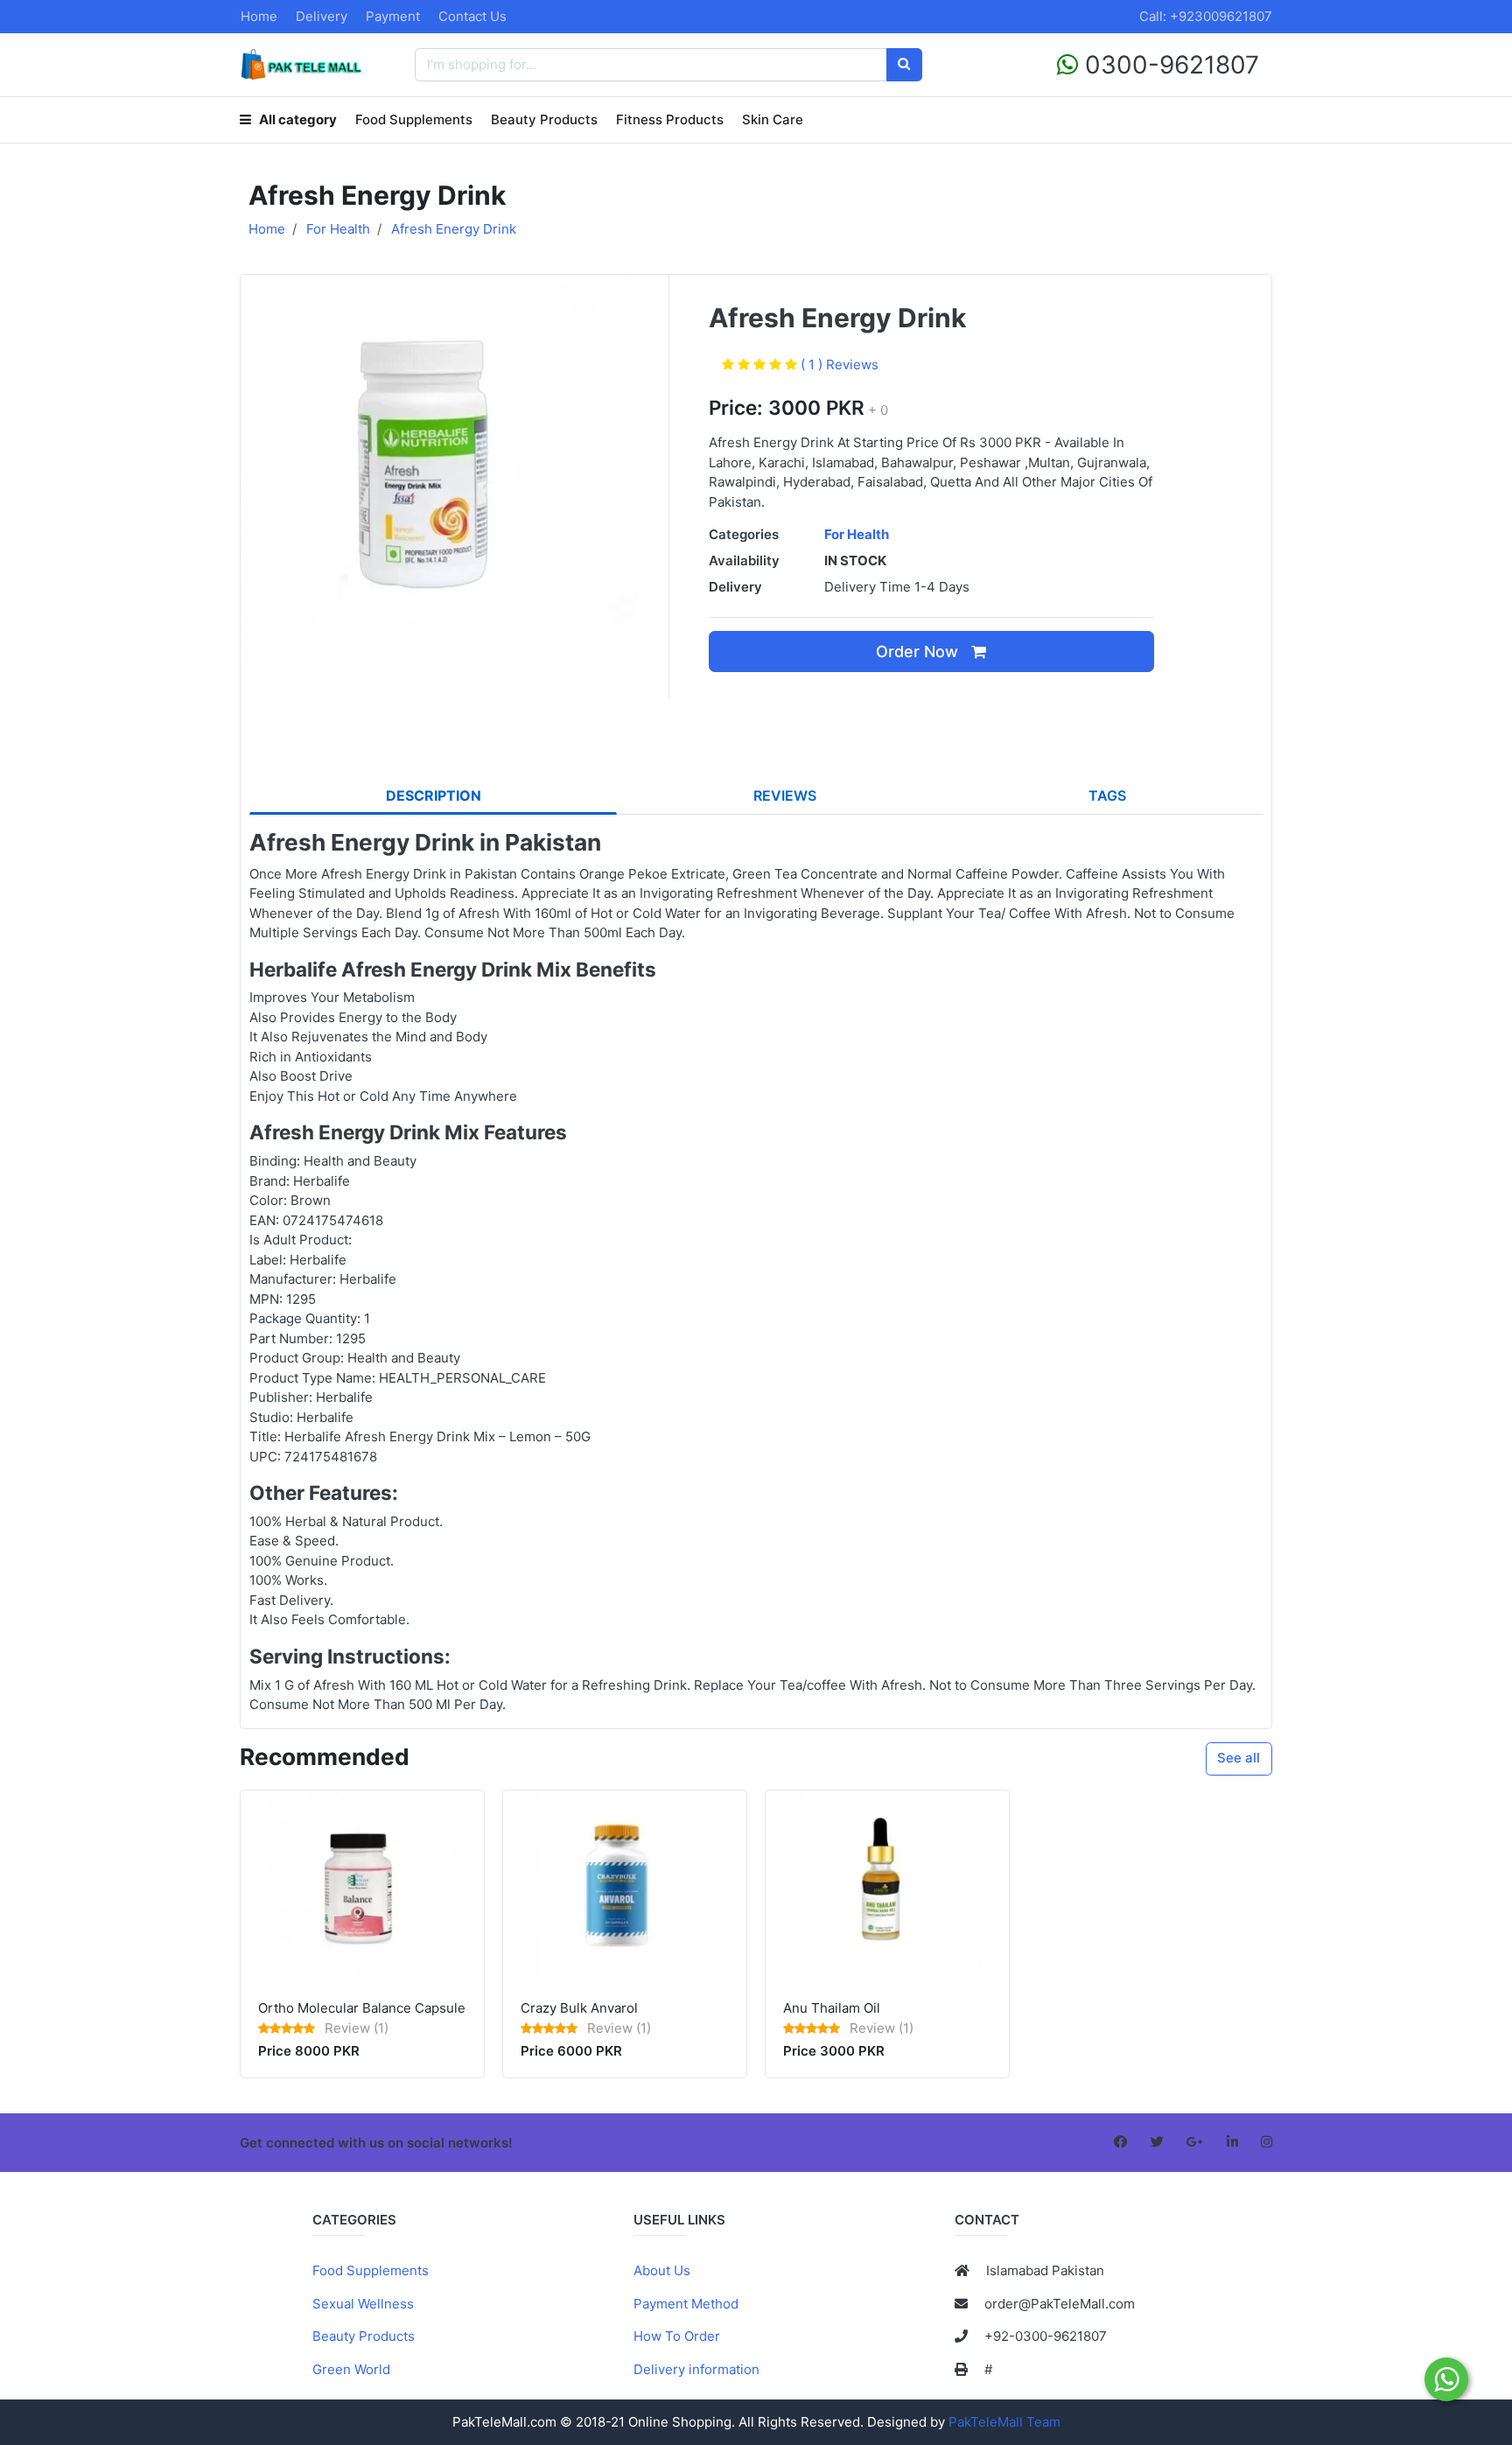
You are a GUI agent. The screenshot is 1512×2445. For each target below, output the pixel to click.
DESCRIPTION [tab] (434, 795)
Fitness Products (670, 119)
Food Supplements (414, 119)
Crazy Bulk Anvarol (579, 2008)
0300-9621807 (1169, 65)
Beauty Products (544, 119)
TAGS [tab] (1107, 795)
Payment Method (686, 2304)
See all (1239, 1758)
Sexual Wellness (363, 2304)
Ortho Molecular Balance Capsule (362, 2008)
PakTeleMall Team (1004, 2422)
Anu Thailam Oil (832, 2008)
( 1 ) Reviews (840, 364)
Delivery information (696, 2369)
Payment (393, 16)
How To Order (677, 2336)
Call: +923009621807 (1206, 16)
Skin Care (773, 119)
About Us (662, 2270)
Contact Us (472, 16)
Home (259, 16)
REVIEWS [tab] (785, 795)
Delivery (322, 16)
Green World (351, 2369)
